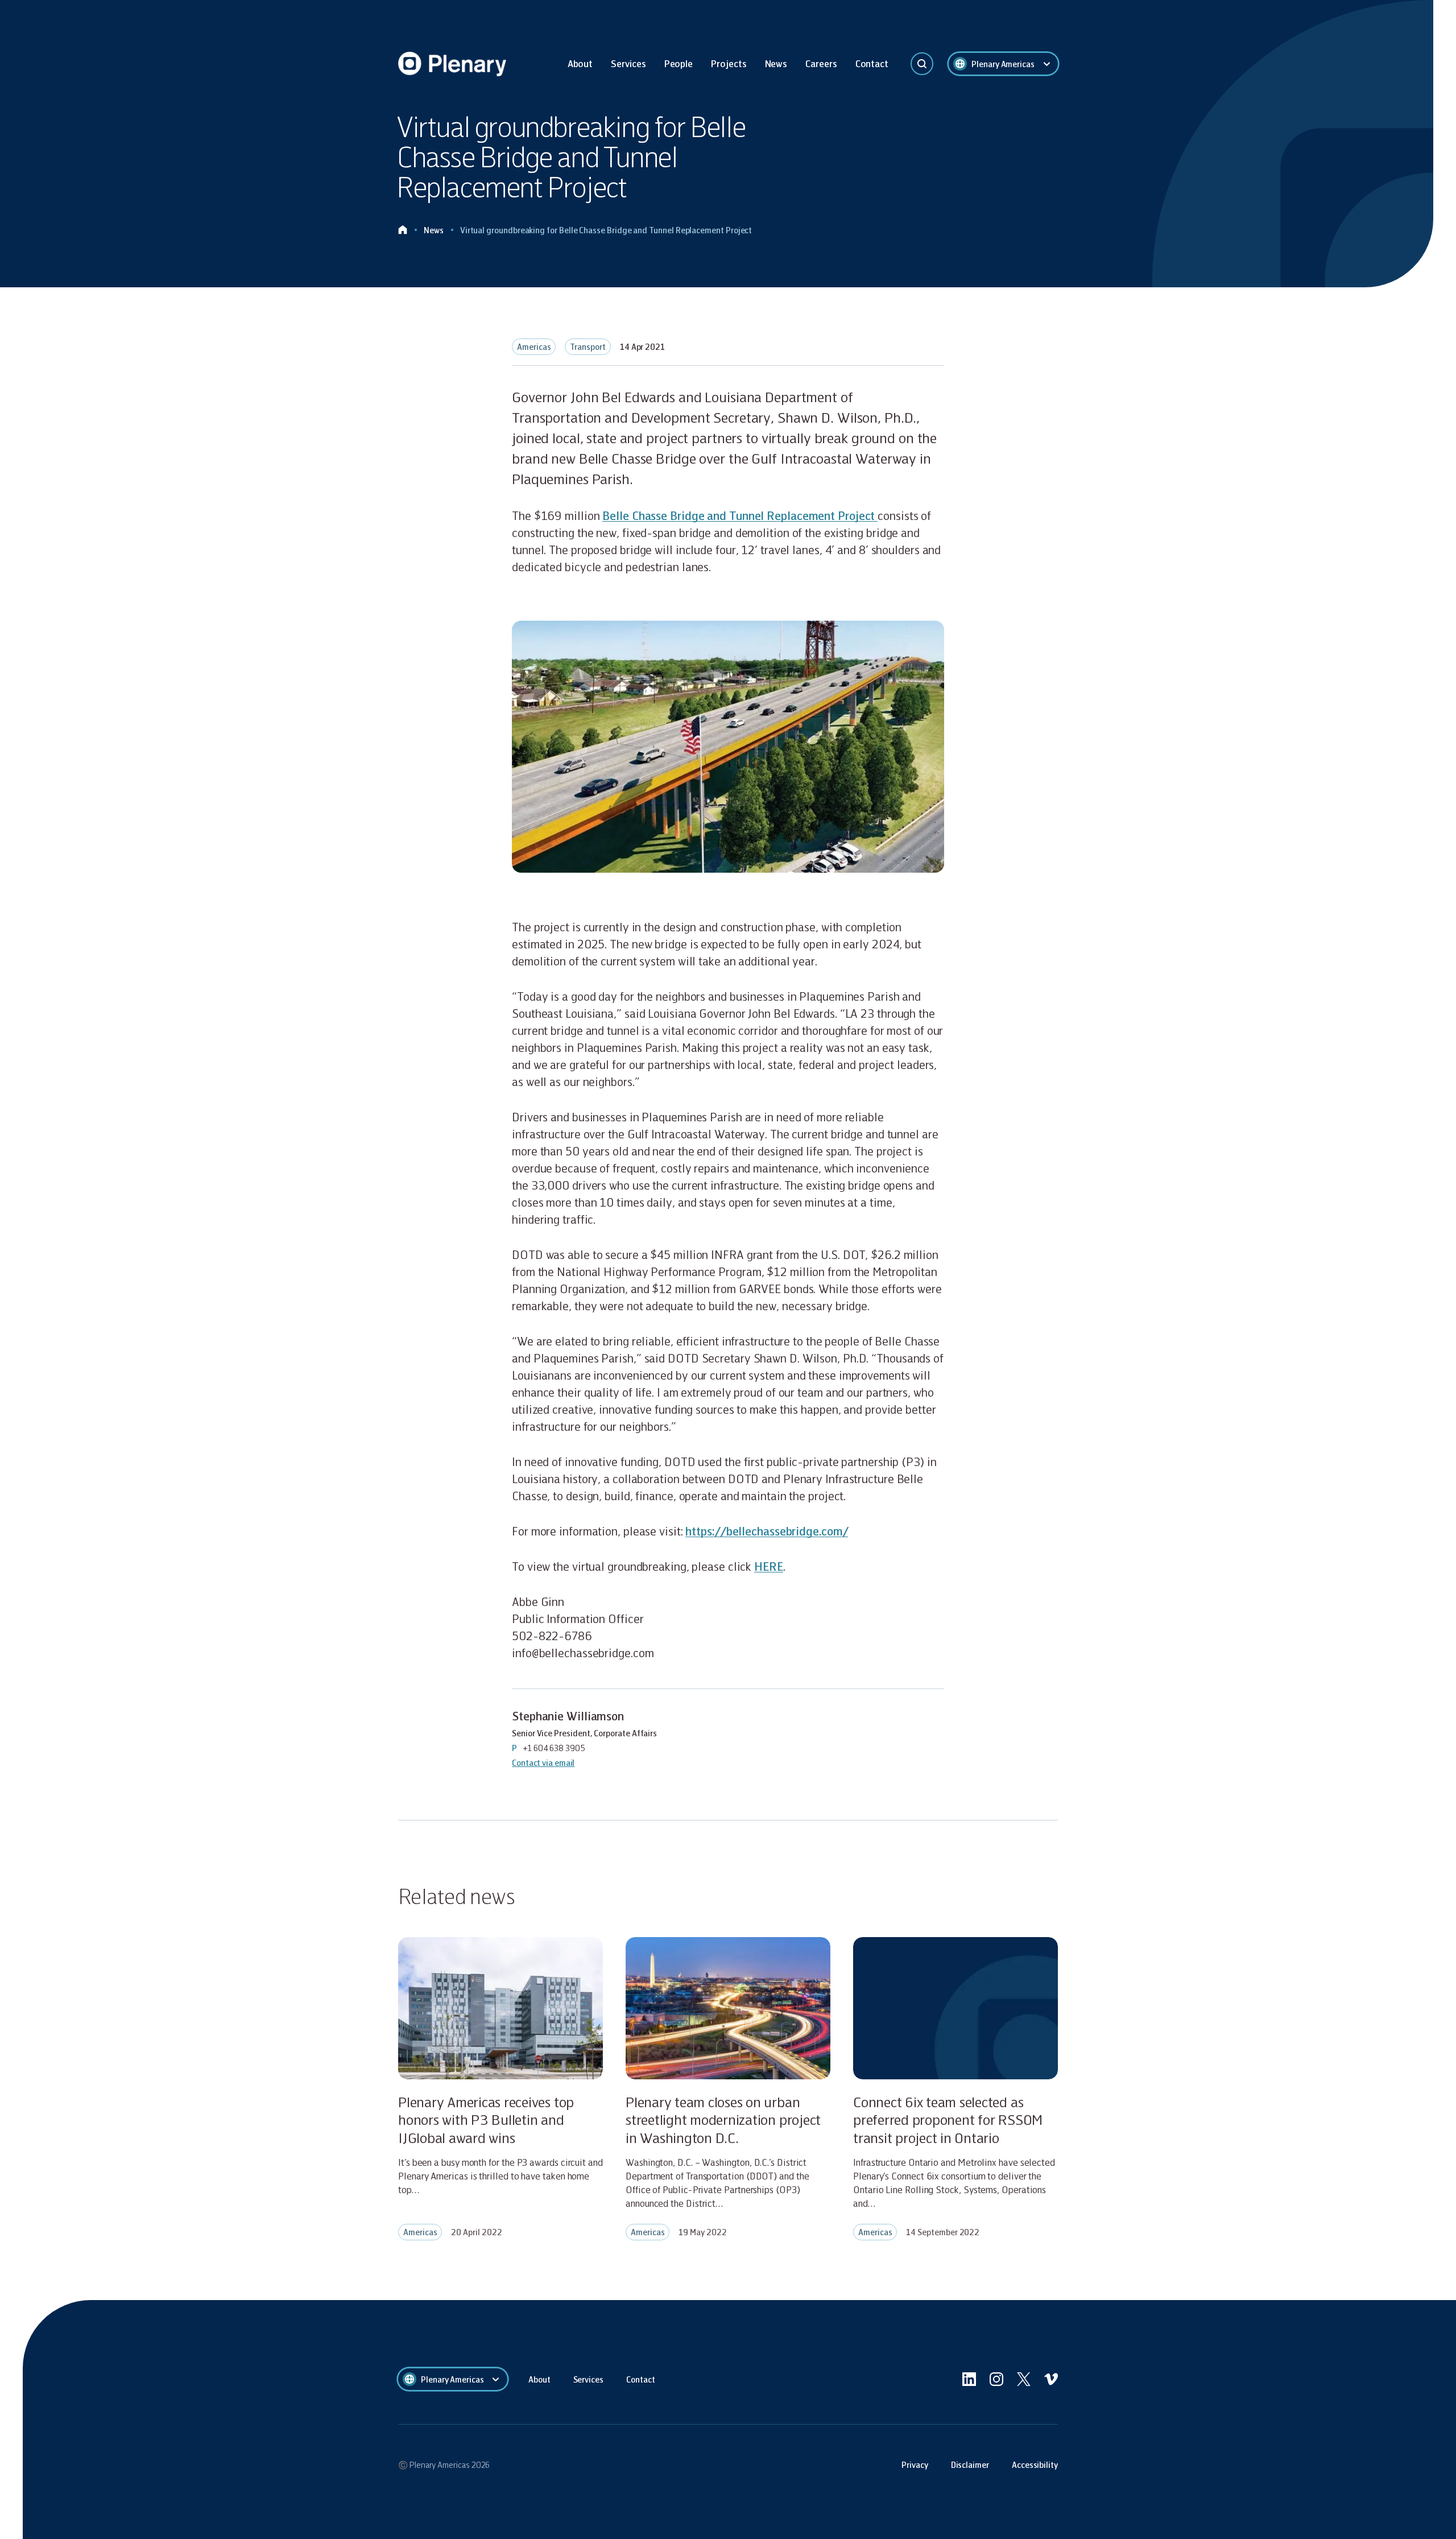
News (776, 63)
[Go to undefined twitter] (1024, 2379)
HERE (769, 1566)
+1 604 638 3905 (554, 1748)
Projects (729, 63)
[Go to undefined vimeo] (1051, 2379)
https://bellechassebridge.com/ (767, 1531)
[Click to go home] (403, 230)
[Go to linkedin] (969, 2379)
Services (628, 63)
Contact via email (543, 1762)
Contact (872, 63)
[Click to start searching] (922, 64)
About (580, 63)
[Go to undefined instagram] (996, 2379)
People (679, 63)
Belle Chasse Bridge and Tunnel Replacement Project (740, 515)
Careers (821, 63)
